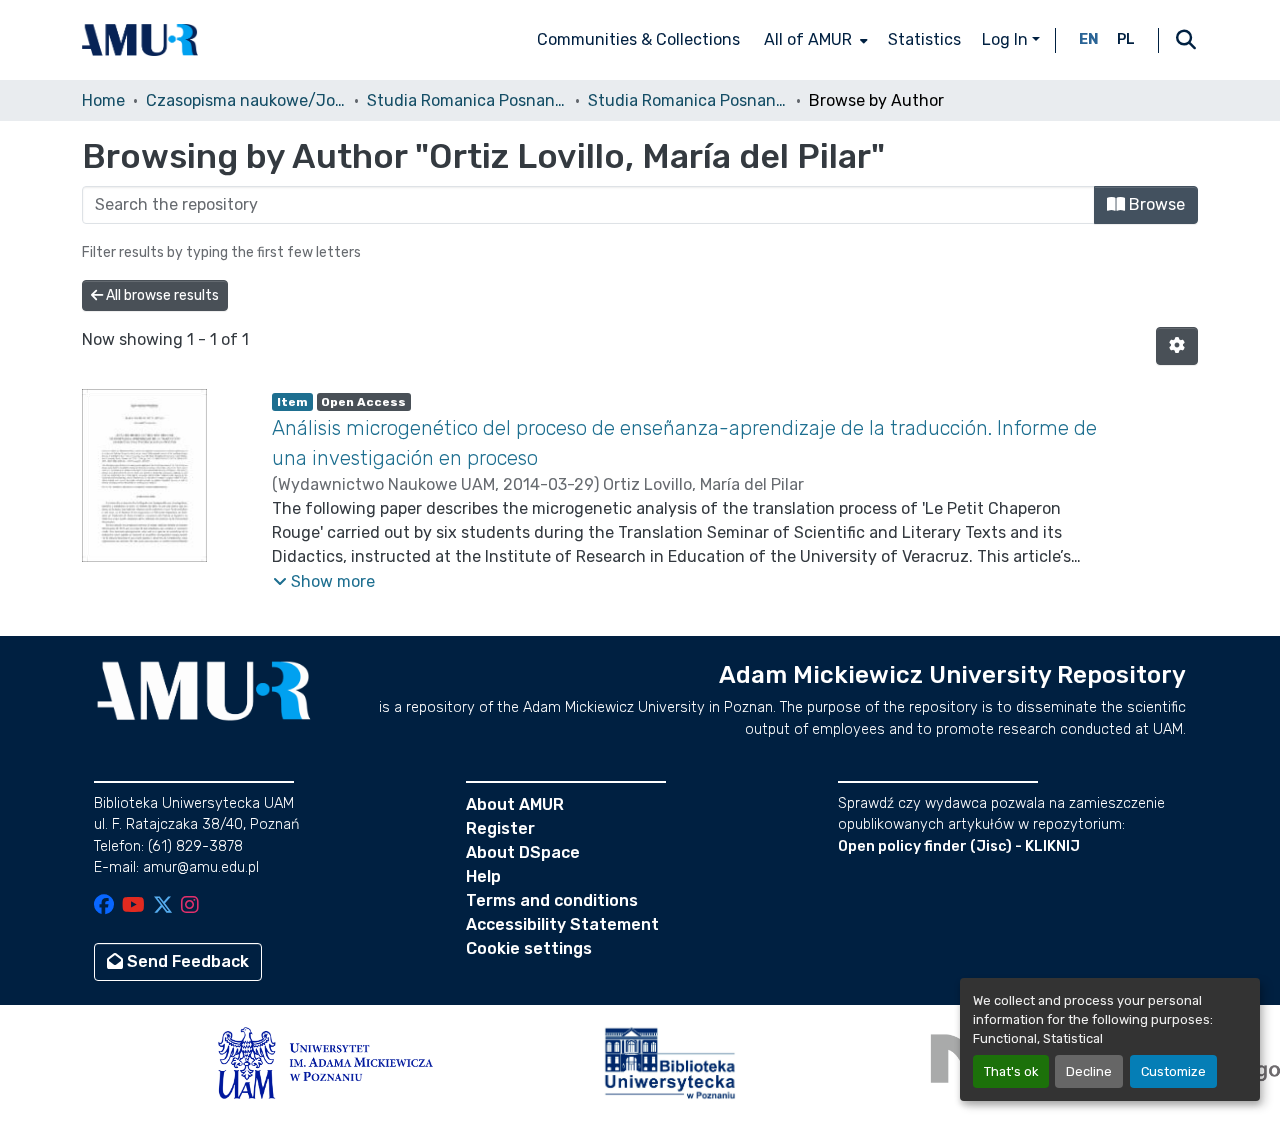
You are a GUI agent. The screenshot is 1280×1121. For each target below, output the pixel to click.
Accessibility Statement (562, 924)
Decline (1089, 1071)
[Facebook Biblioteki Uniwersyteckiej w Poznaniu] (104, 906)
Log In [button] (1007, 39)
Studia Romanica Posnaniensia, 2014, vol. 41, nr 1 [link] (688, 100)
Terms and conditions (552, 900)
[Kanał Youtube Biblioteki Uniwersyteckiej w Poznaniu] (133, 906)
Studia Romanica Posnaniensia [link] (467, 100)
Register (500, 828)
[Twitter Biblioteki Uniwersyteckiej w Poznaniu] (163, 906)
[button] (140, 40)
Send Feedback (186, 961)
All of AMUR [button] (808, 39)
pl (1126, 39)
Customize (1173, 1071)
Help (483, 876)
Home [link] (103, 100)
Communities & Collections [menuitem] (638, 39)
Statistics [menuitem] (924, 39)
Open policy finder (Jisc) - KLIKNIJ (959, 846)
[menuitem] (814, 40)
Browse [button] (1155, 204)
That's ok (1011, 1071)
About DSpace (523, 852)
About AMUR (515, 804)
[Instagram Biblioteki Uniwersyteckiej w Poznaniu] (190, 906)
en (1089, 39)
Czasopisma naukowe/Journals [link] (246, 100)
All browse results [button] (161, 295)
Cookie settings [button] (529, 948)
